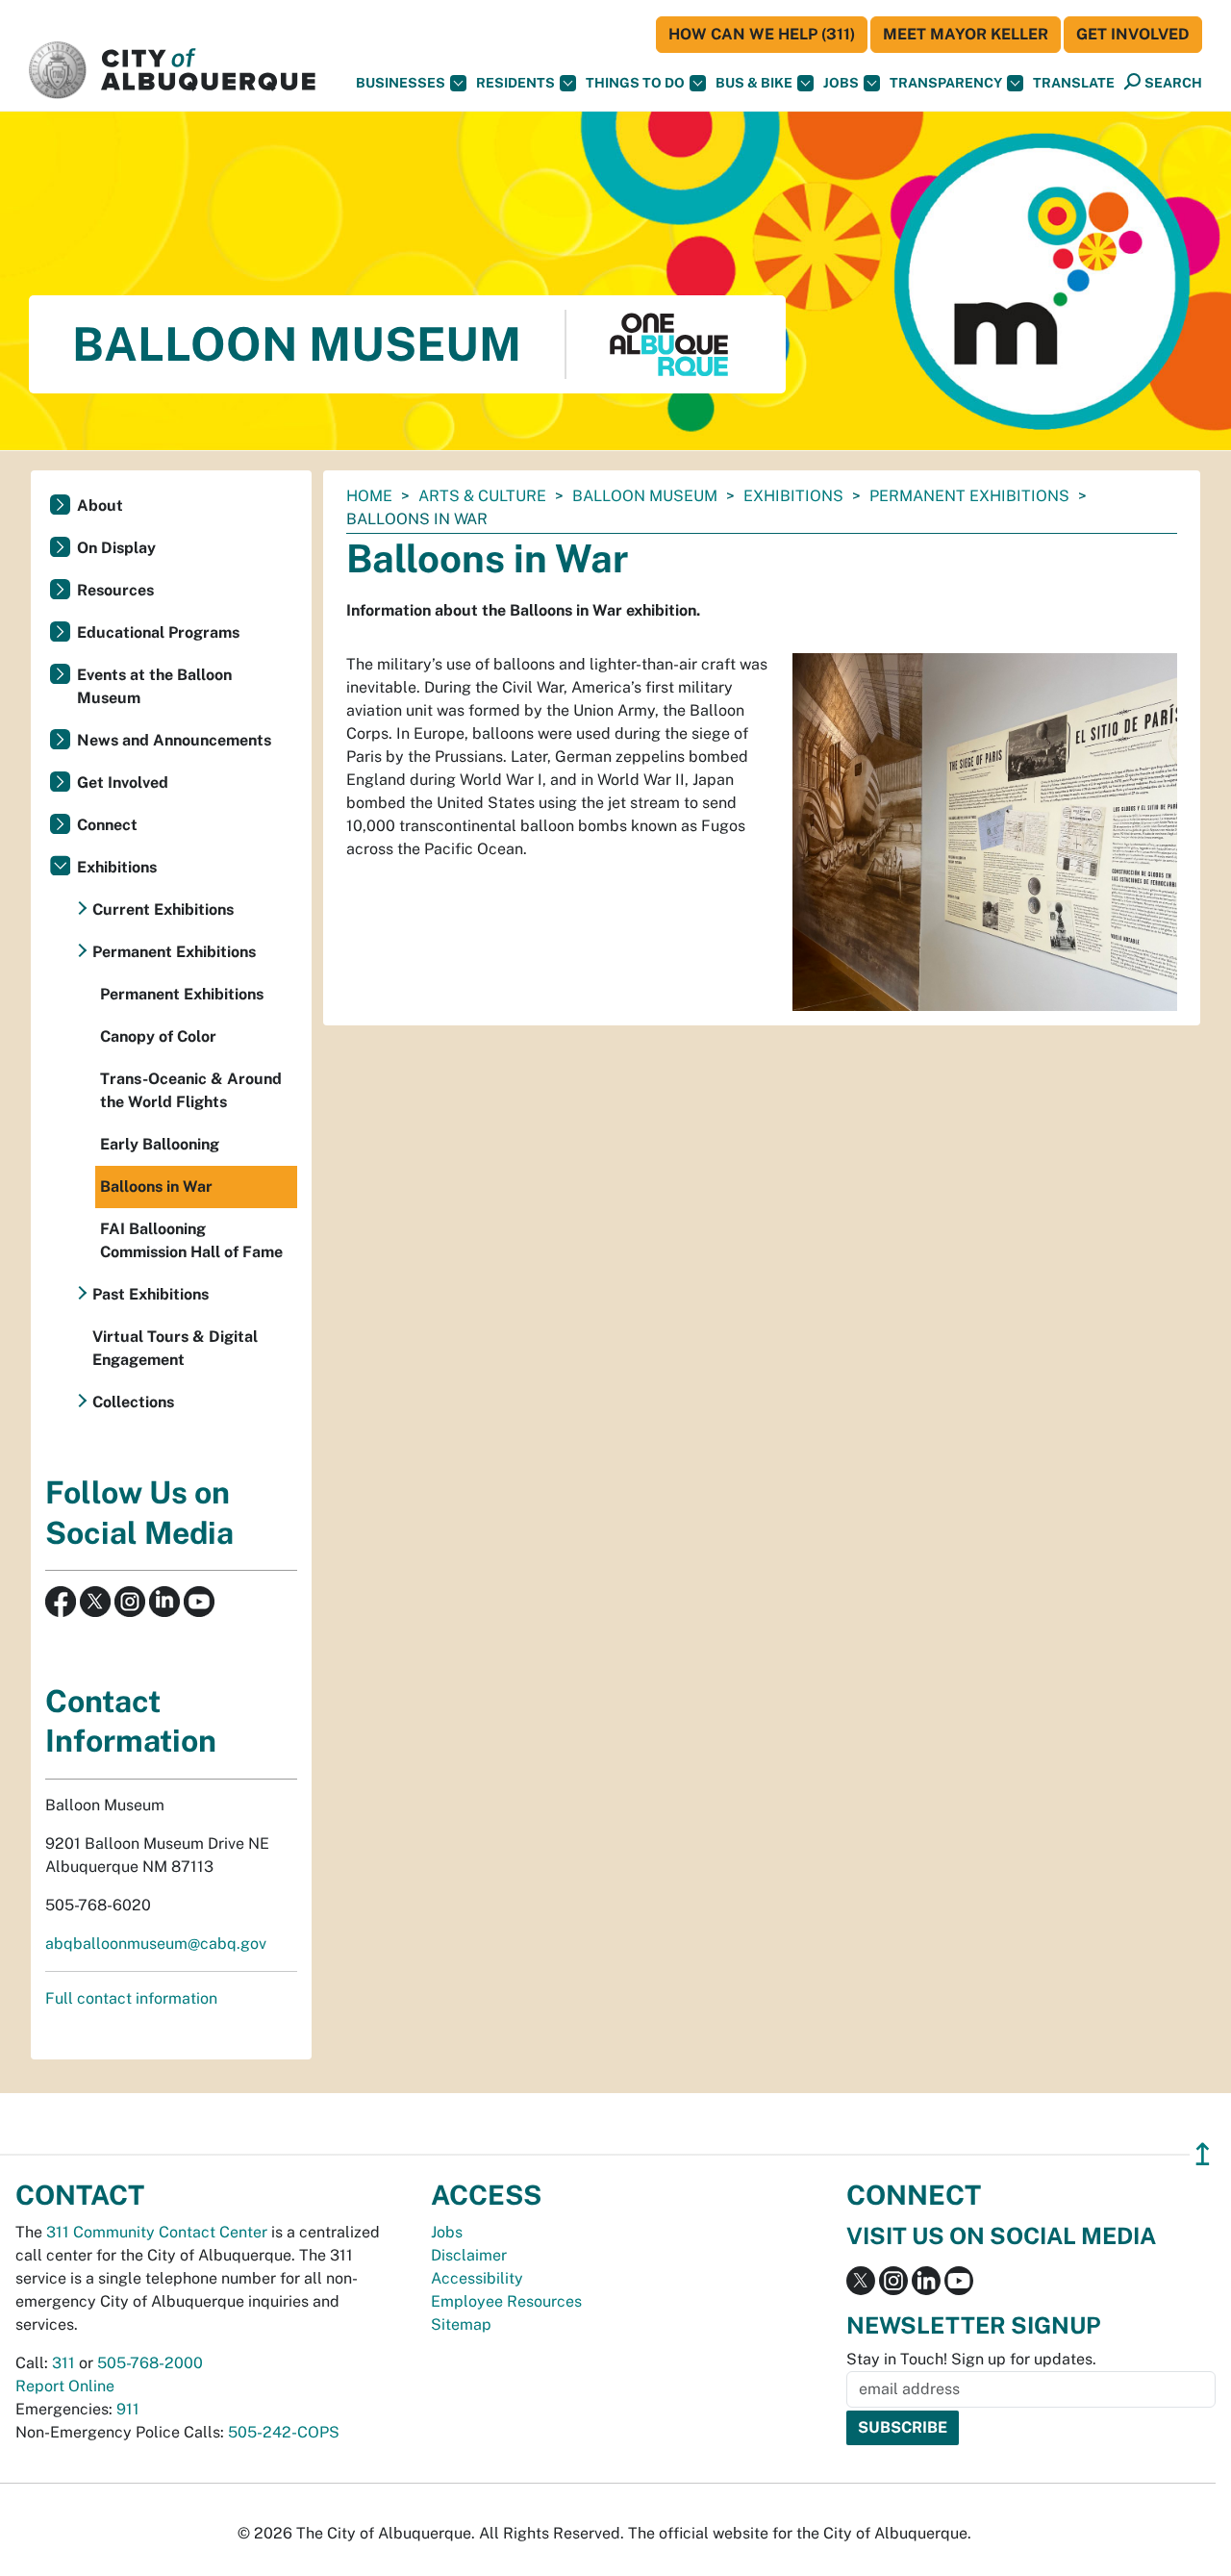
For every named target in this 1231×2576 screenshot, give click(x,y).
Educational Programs (158, 632)
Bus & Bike (754, 83)
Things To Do (635, 83)
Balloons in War (156, 1187)
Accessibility (477, 2278)
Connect (107, 825)
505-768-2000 (150, 2363)
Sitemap (461, 2324)
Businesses (401, 83)
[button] (1074, 83)
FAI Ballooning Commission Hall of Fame (191, 1240)
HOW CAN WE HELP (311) (762, 34)
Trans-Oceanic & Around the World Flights (191, 1090)
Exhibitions (793, 496)
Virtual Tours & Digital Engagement (175, 1348)
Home (369, 496)
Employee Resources (506, 2301)
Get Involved (1133, 34)
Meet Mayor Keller (966, 34)
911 (128, 2409)
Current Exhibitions (163, 909)
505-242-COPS (284, 2432)
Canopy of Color (158, 1036)
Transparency (946, 83)
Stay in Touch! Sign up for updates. (971, 2359)
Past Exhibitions (151, 1294)
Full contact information (131, 1998)
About (100, 505)
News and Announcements (174, 740)
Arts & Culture (482, 496)
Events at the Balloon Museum (154, 686)
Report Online (65, 2386)
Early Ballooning (160, 1144)
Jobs (841, 83)
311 (63, 2363)
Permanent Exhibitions (969, 496)
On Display (116, 548)
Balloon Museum (645, 496)
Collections (133, 1402)
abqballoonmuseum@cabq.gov (156, 1944)
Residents (515, 83)
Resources (115, 590)
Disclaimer (469, 2255)
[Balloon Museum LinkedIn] (164, 1600)
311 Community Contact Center (157, 2232)
